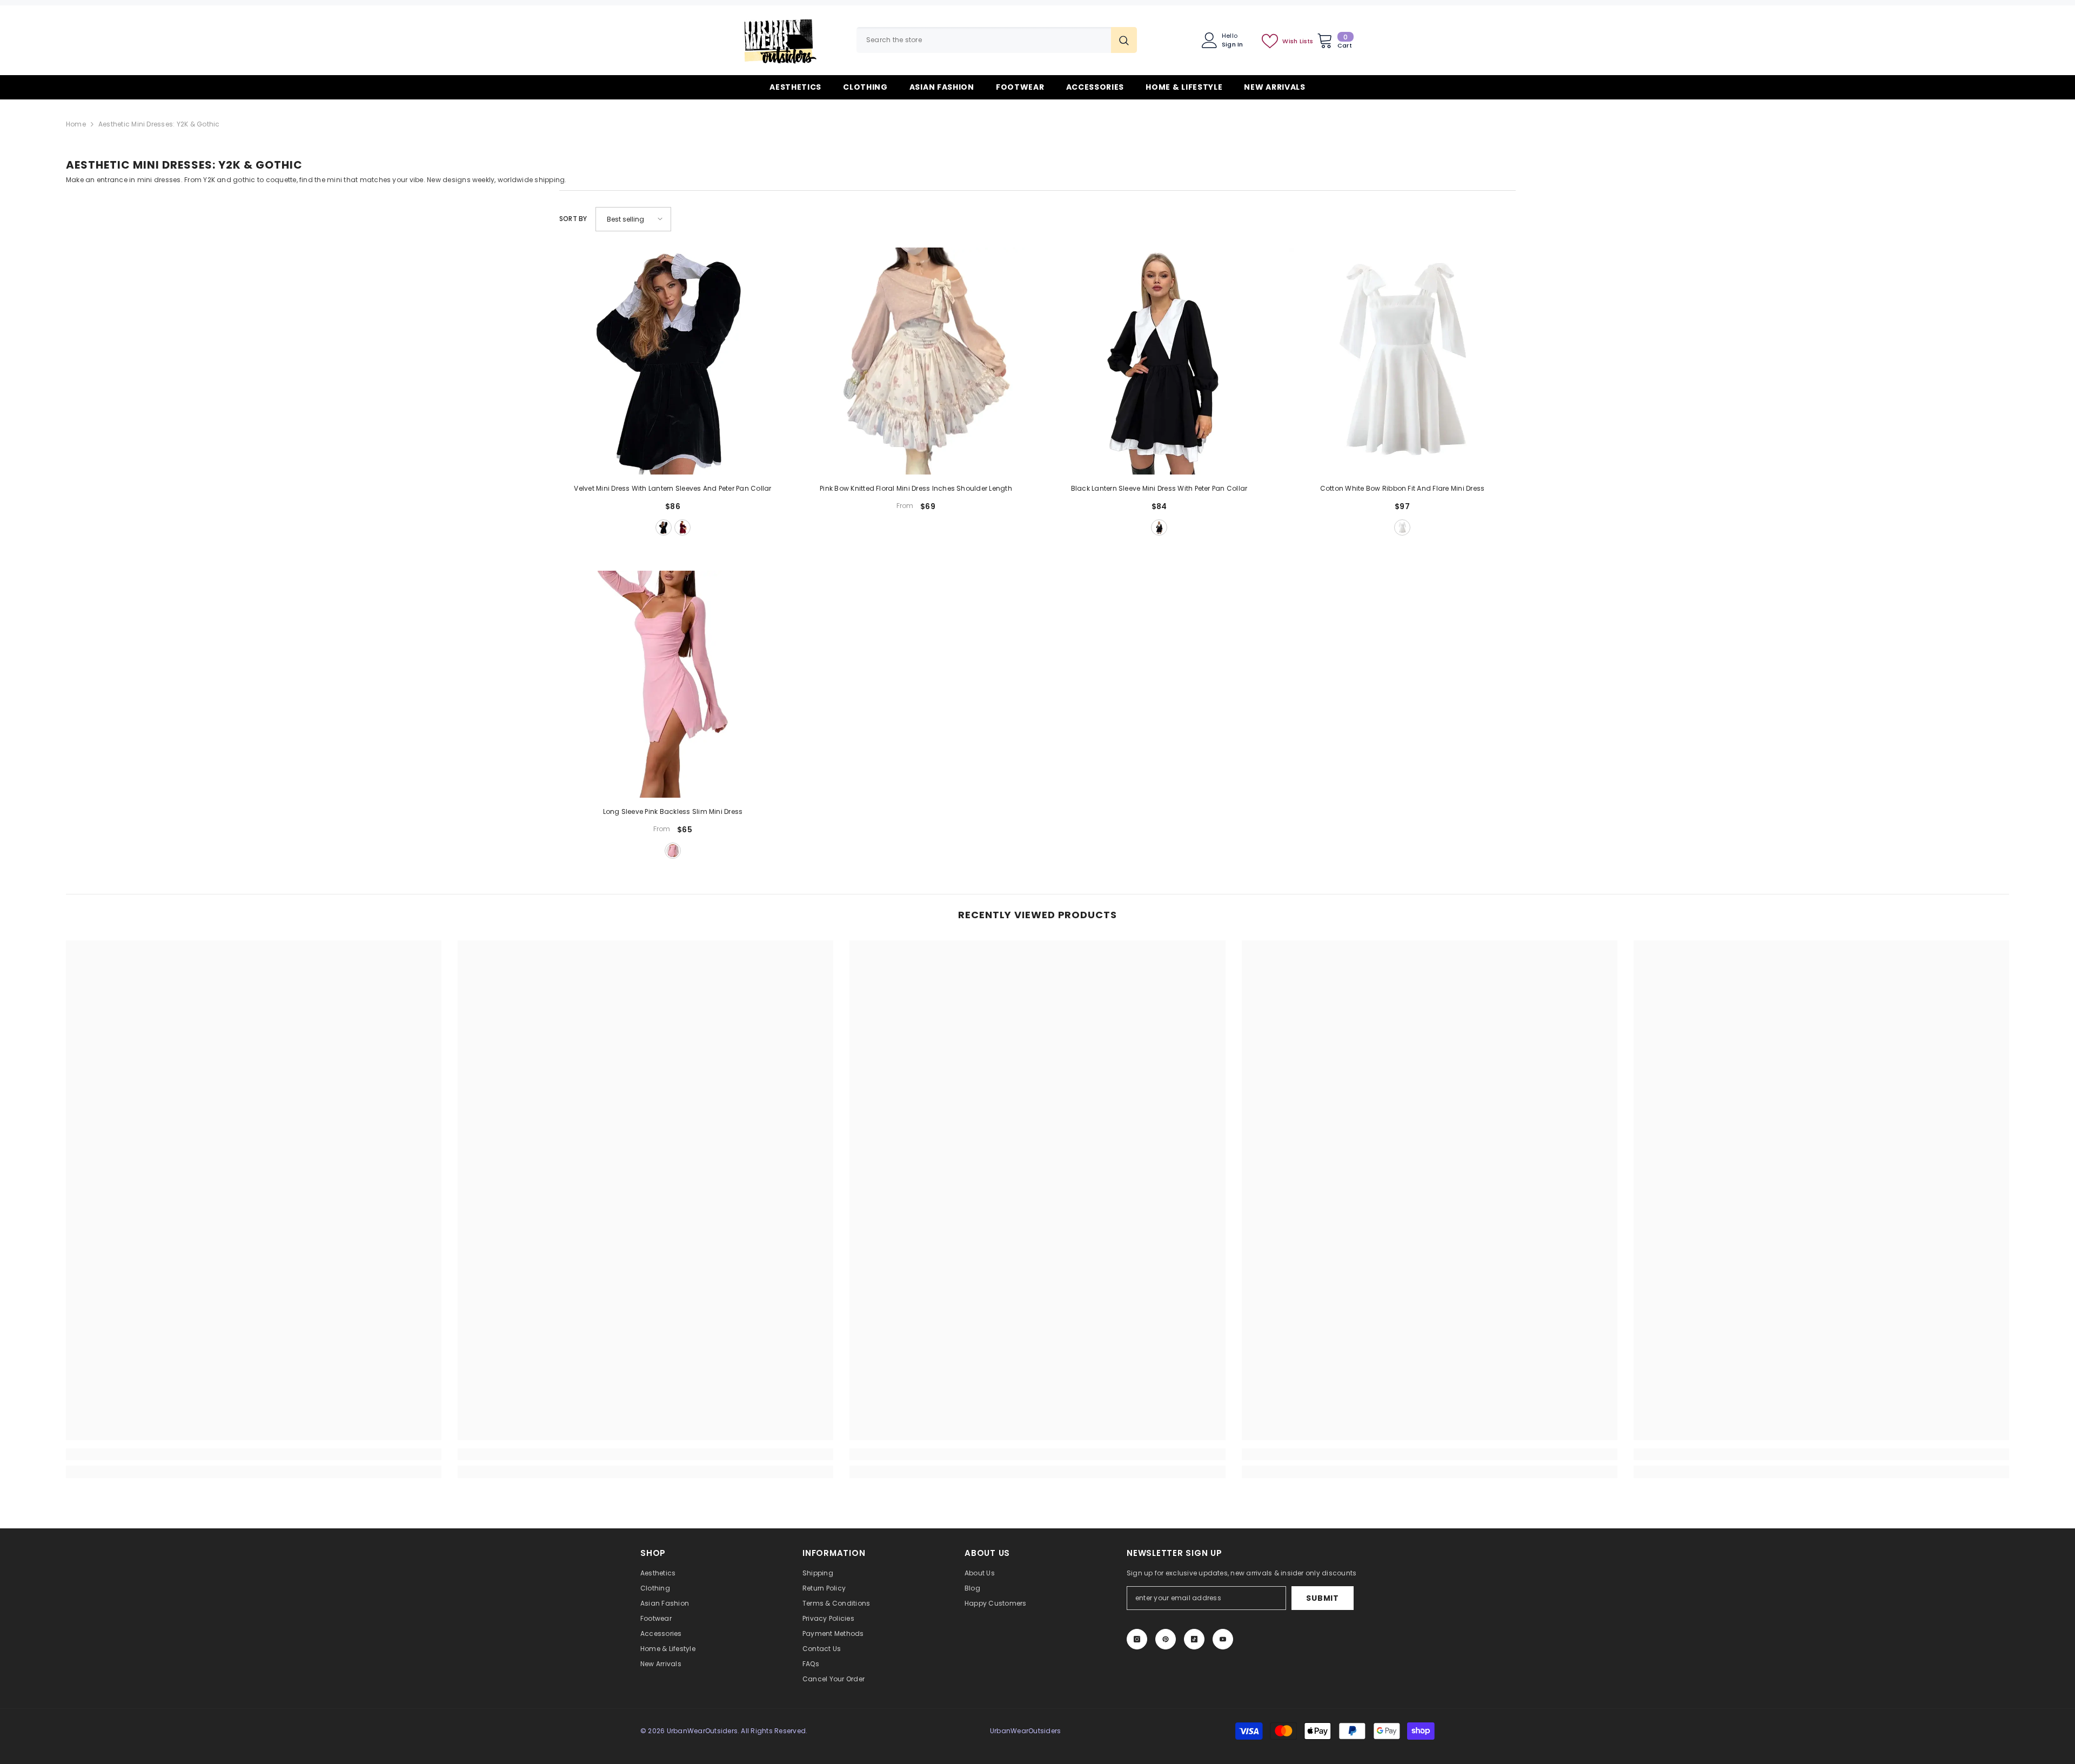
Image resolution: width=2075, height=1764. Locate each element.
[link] (254, 1454)
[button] (633, 219)
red (682, 527)
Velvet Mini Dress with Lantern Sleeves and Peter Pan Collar (672, 488)
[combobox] (984, 40)
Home (76, 124)
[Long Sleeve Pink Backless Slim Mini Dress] (673, 684)
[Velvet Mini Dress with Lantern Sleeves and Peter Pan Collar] (673, 361)
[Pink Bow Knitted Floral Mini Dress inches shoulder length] (916, 361)
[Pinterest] (1166, 1639)
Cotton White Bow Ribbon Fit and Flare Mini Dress (1403, 488)
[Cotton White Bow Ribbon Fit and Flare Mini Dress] (1402, 361)
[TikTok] (1194, 1639)
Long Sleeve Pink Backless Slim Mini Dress (673, 811)
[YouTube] (1223, 1639)
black (664, 527)
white (1402, 527)
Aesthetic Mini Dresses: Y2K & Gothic (159, 124)
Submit (1322, 1598)
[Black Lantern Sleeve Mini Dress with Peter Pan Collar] (1159, 361)
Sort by (573, 219)
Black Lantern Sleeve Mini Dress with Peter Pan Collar (1159, 488)
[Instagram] (1137, 1639)
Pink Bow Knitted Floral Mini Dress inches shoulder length (916, 488)
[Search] (997, 40)
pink (673, 851)
